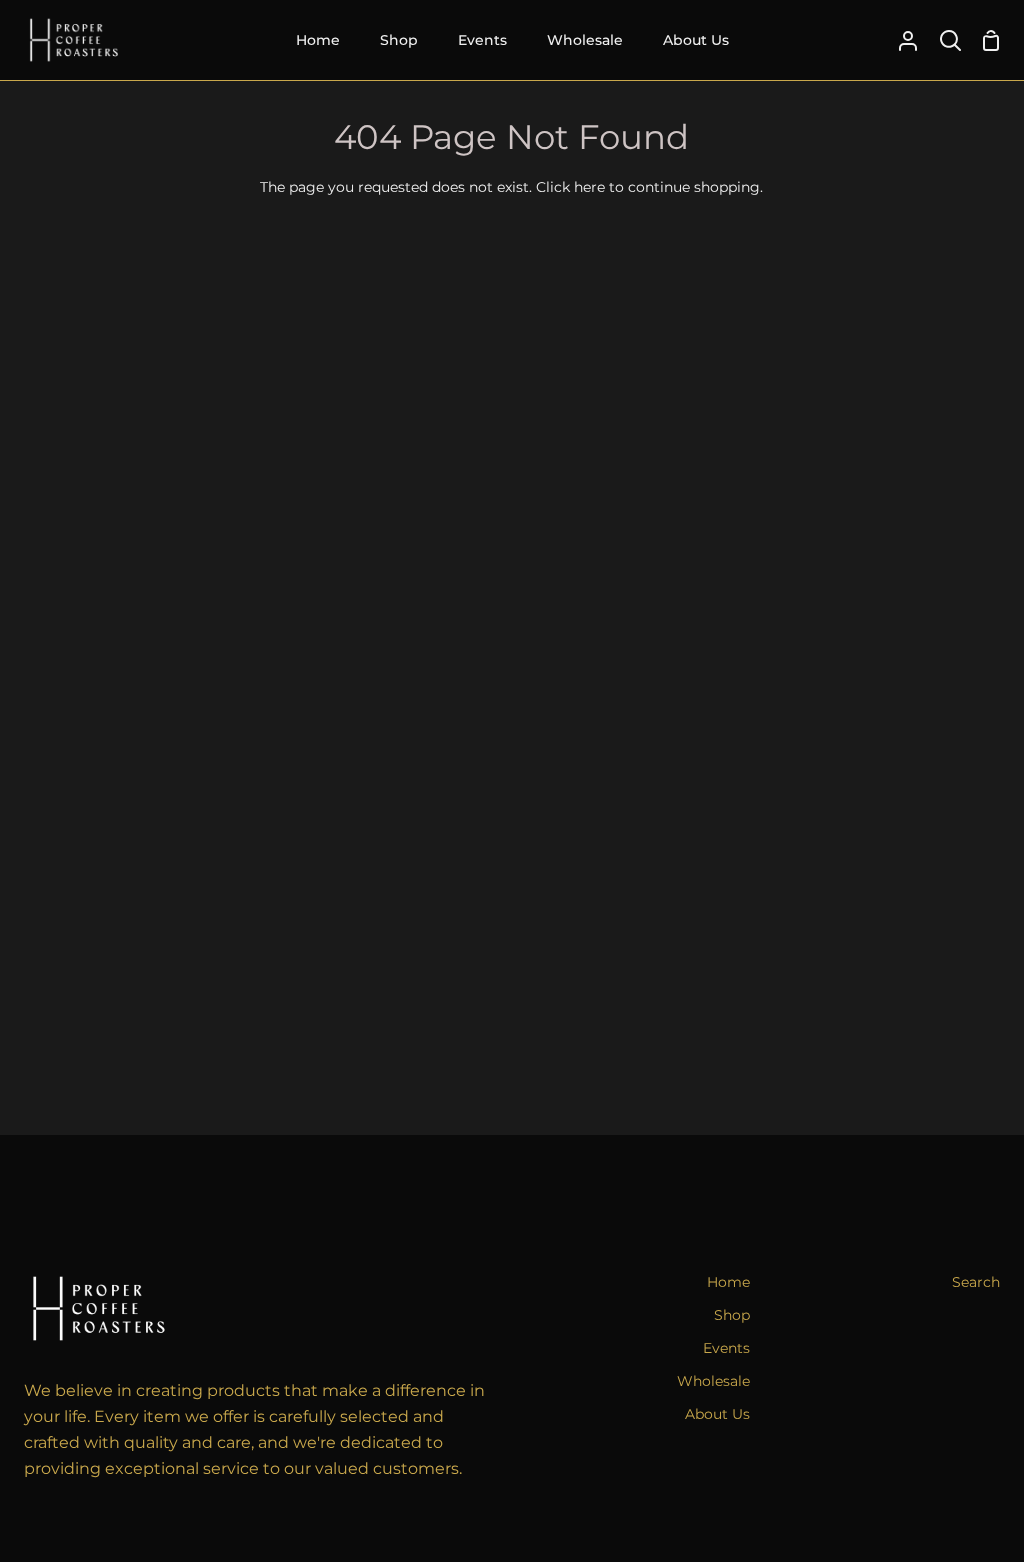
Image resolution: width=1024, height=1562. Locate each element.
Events (726, 1348)
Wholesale (713, 1381)
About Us (717, 1414)
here (589, 187)
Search (976, 1282)
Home (728, 1282)
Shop (732, 1315)
